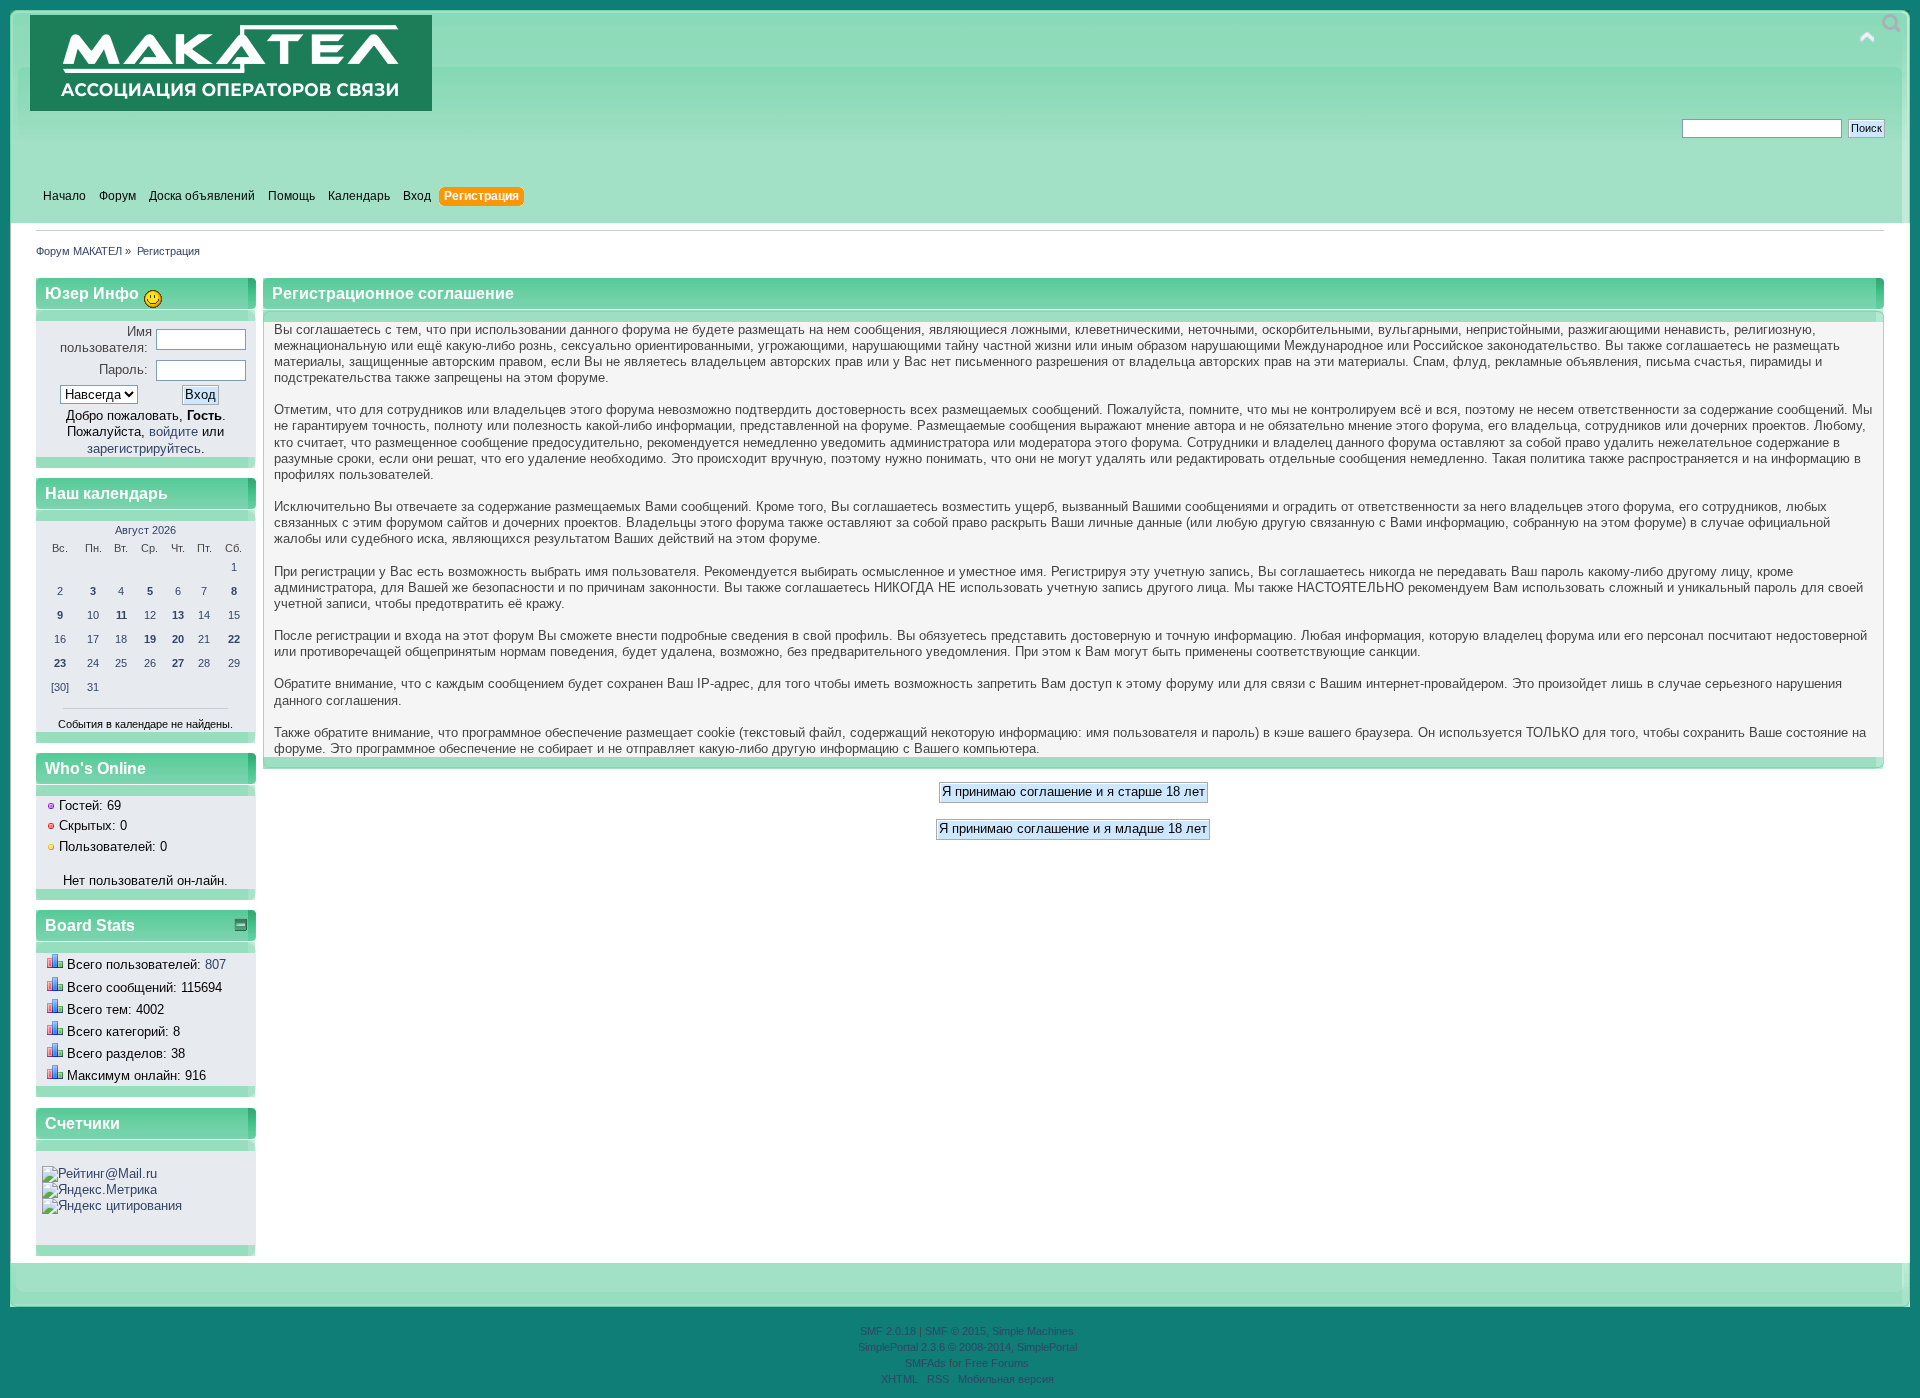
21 (204, 639)
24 (93, 663)
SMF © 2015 (955, 1331)
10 (93, 615)
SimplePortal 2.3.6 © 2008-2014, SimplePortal (967, 1347)
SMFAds (925, 1363)
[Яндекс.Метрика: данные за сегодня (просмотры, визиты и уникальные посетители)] (99, 1190)
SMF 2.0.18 (888, 1331)
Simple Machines (1033, 1331)
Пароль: (123, 369)
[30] (60, 687)
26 (150, 663)
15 (234, 615)
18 (121, 639)
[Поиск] (1891, 23)
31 (93, 687)
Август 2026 (145, 530)
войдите (173, 431)
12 (150, 615)
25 (121, 663)
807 (215, 964)
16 (60, 639)
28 (204, 663)
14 (204, 615)
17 (93, 639)
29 (234, 663)
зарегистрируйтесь (144, 448)
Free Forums (997, 1363)
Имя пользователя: (106, 339)
